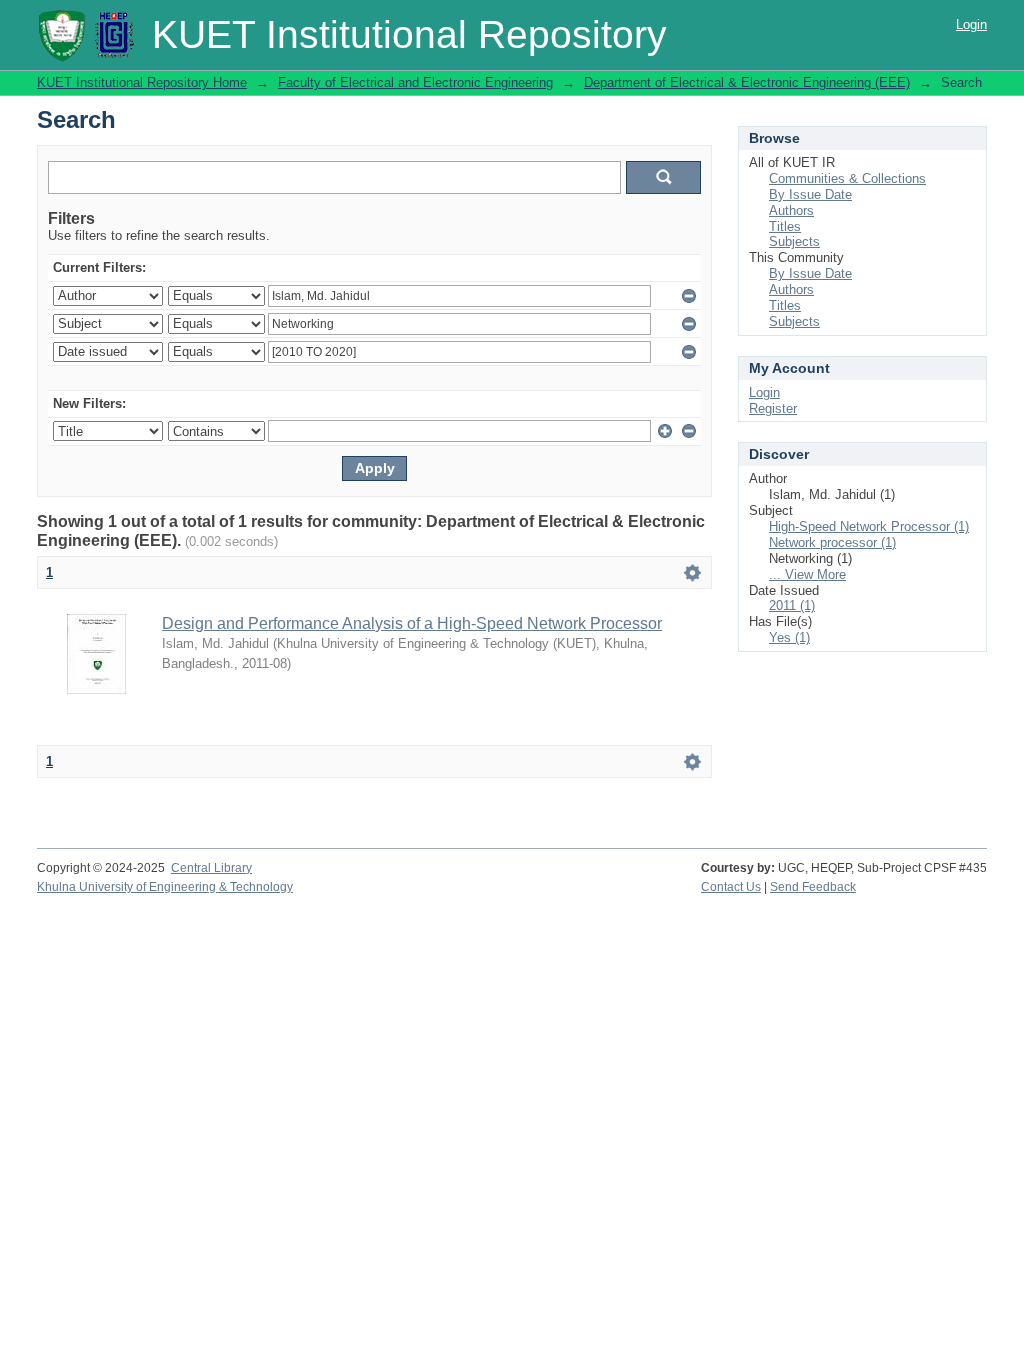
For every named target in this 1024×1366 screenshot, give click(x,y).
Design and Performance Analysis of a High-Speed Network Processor (412, 623)
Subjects (794, 241)
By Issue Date (810, 194)
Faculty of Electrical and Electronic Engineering (415, 82)
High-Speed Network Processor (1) (869, 526)
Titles (785, 226)
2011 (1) (792, 605)
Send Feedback (813, 887)
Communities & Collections (847, 178)
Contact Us (731, 887)
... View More (807, 574)
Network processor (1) (832, 542)
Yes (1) (789, 637)
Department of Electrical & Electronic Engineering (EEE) (747, 82)
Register (773, 408)
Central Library (211, 868)
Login (971, 24)
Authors (791, 210)
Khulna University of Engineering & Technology (165, 887)
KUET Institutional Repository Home (142, 82)
